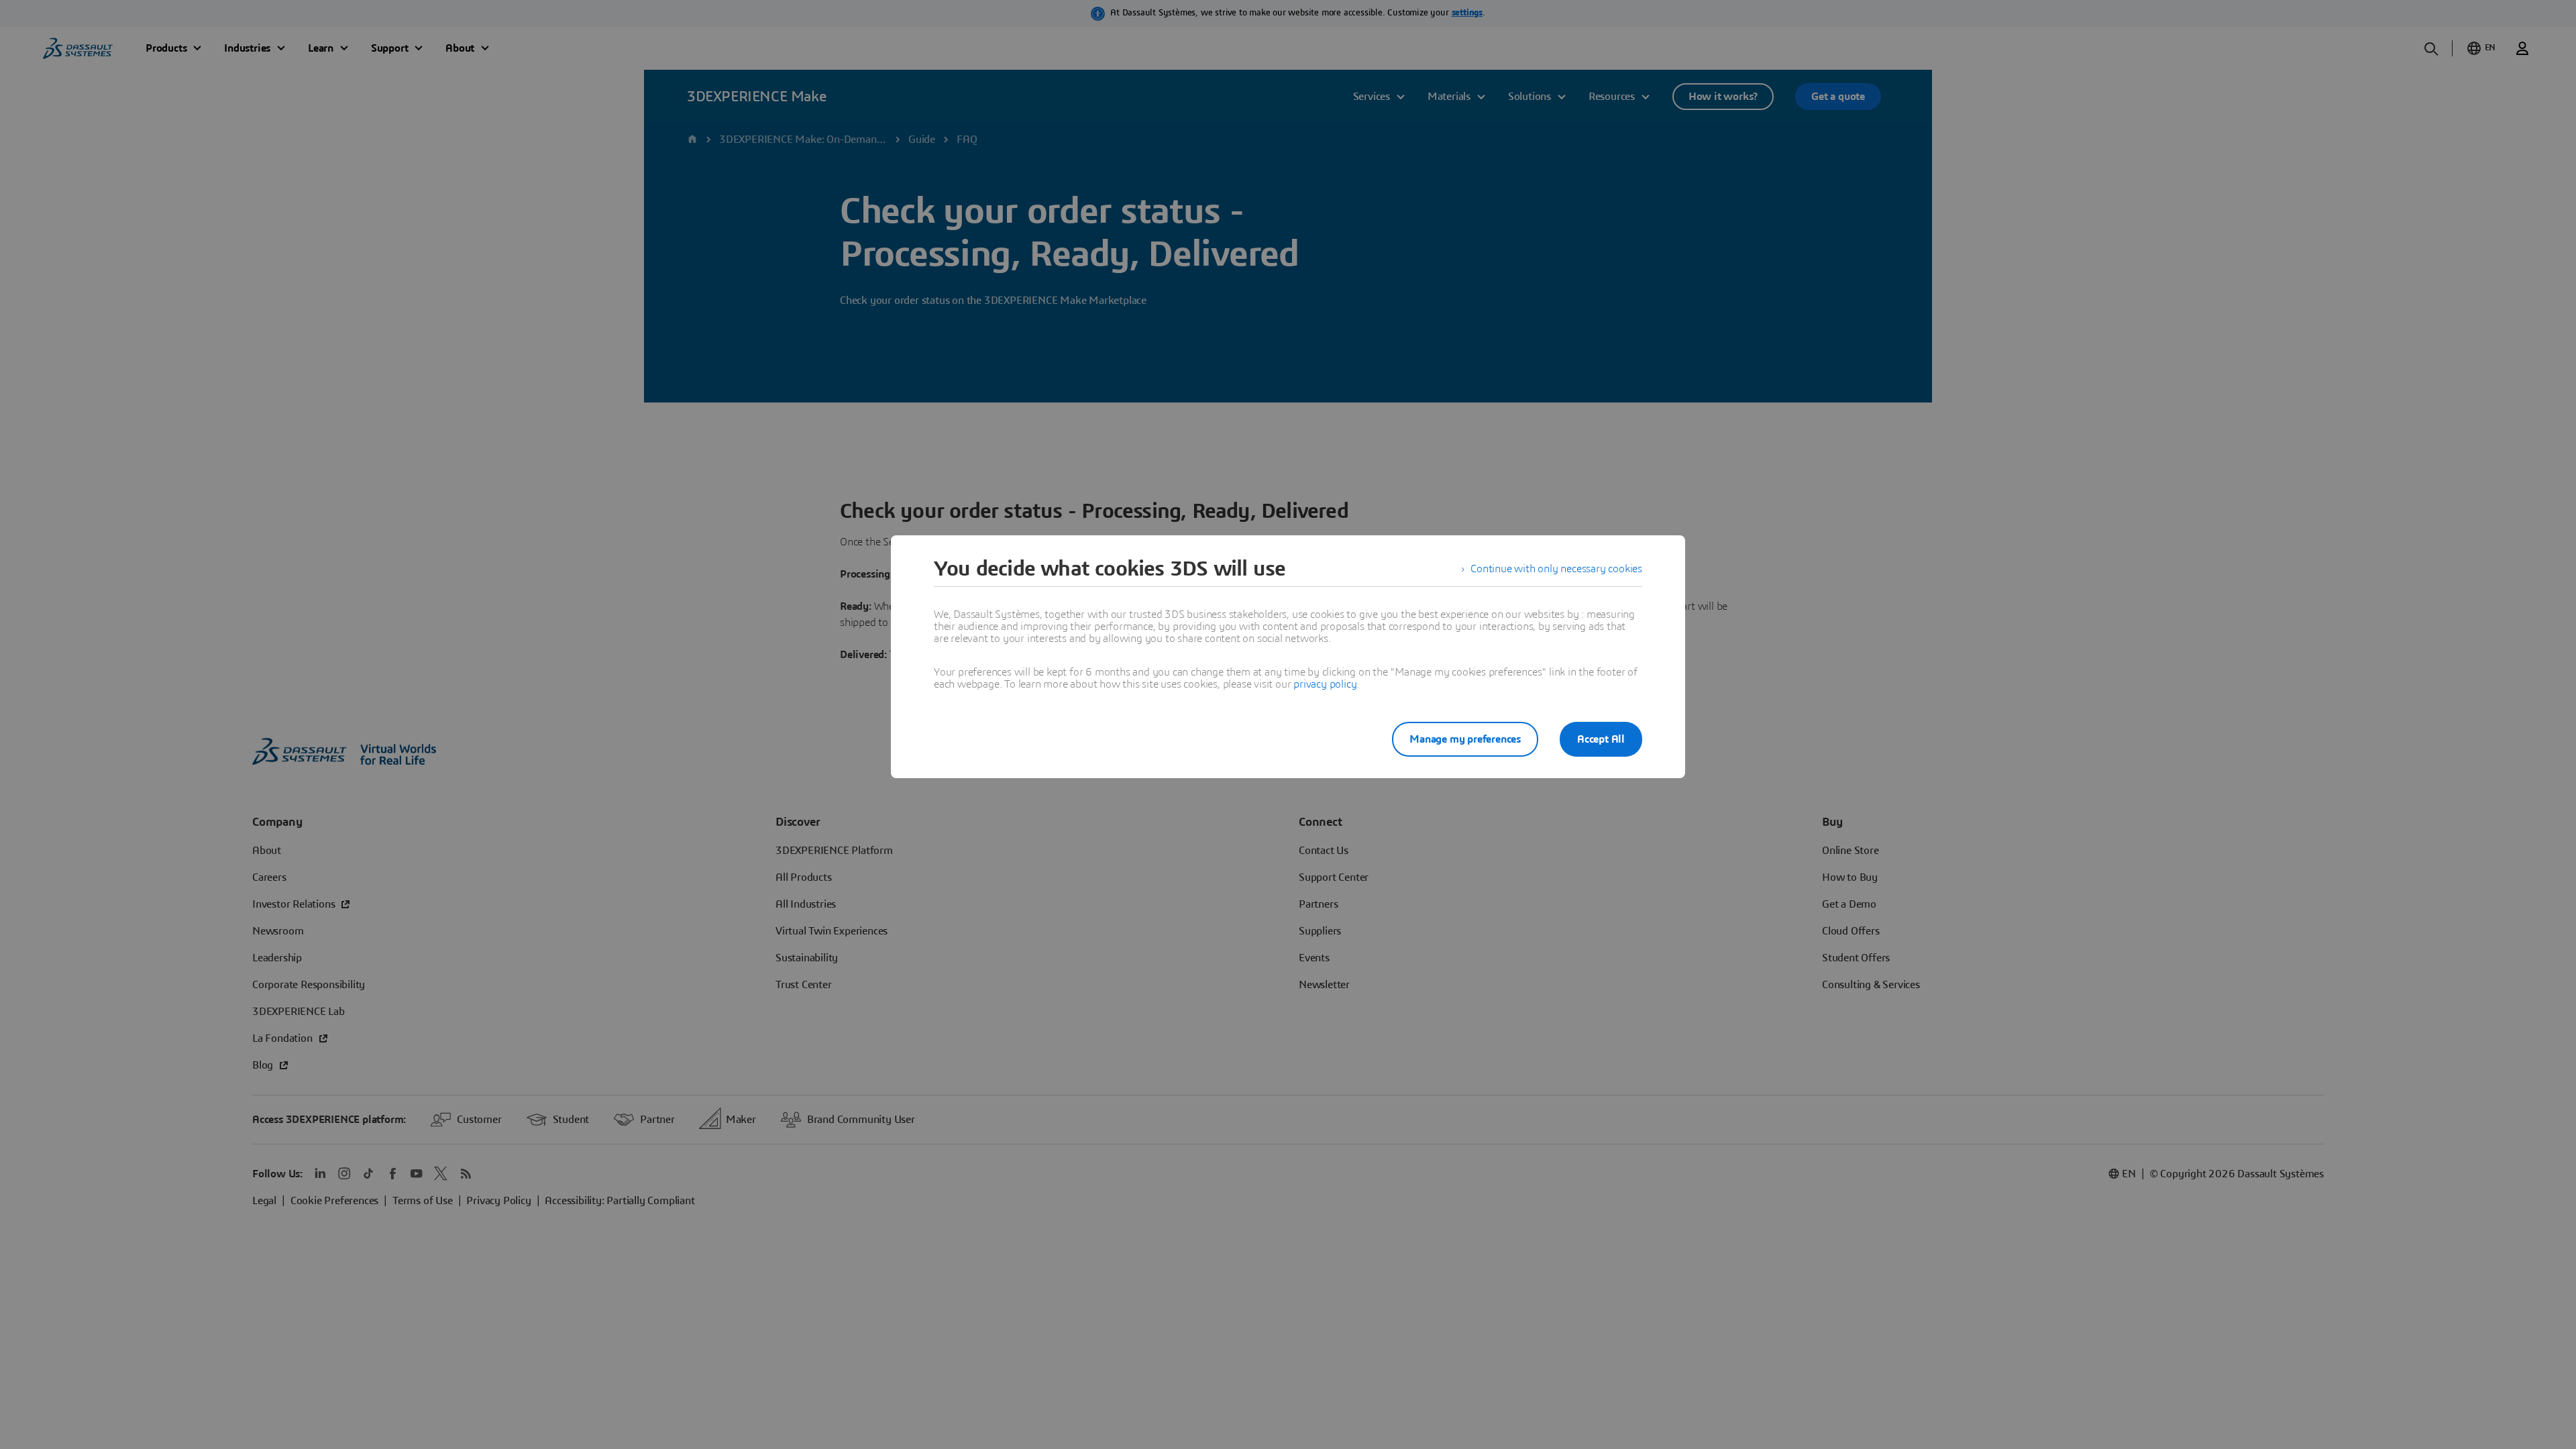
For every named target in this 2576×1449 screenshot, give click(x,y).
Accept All (1601, 739)
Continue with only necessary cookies (1556, 569)
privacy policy (1325, 684)
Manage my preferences (1465, 739)
